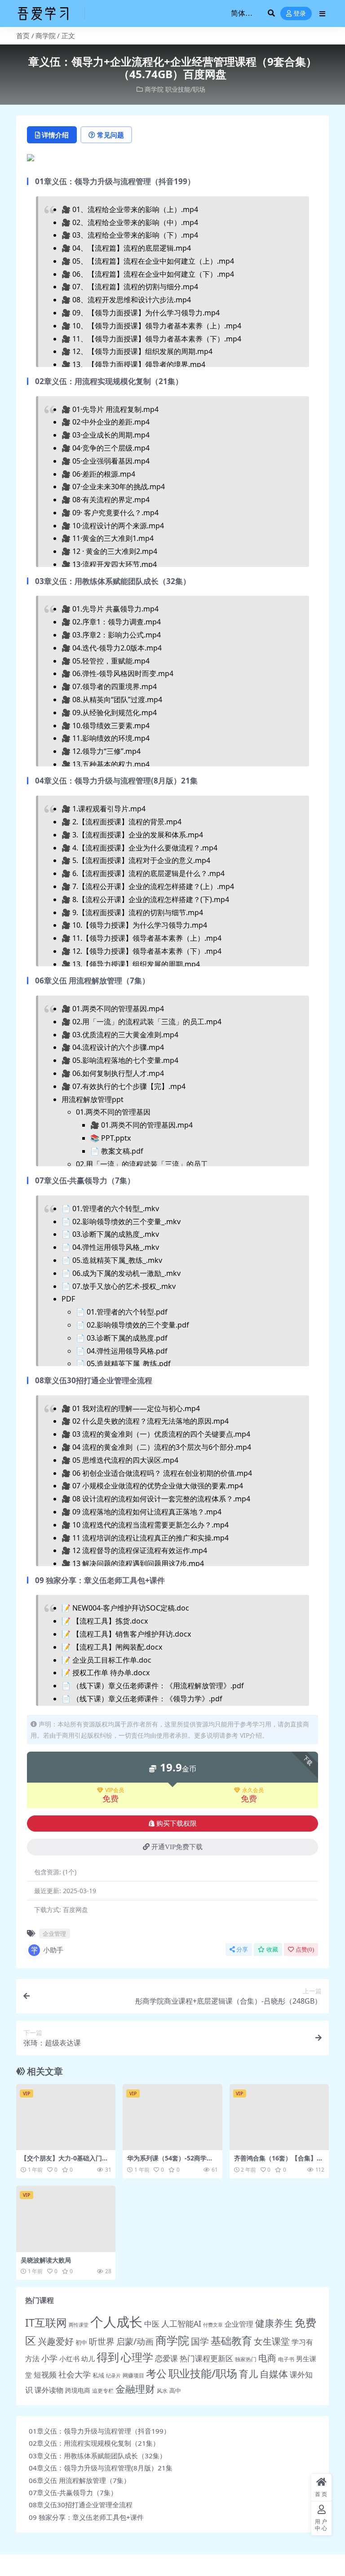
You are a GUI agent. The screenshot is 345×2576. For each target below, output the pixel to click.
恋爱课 (166, 2358)
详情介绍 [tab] (55, 135)
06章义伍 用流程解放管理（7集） (80, 2480)
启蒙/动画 (135, 2341)
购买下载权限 (177, 1824)
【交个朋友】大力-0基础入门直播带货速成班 (64, 2162)
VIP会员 (115, 1790)
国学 (200, 2341)
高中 (175, 2390)
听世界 (102, 2341)
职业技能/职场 (185, 89)
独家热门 (246, 2359)
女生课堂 (272, 2341)
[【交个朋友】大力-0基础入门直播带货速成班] (66, 2117)
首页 (23, 35)
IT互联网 (46, 2323)
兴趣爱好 (56, 2341)
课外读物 (49, 2390)
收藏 (272, 1950)
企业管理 (54, 1934)
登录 (300, 14)
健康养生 (274, 2323)
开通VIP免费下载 (177, 1847)
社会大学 (75, 2374)
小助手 (53, 1950)
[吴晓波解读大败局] (66, 2219)
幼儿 (88, 2359)
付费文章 (213, 2325)
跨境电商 (78, 2390)
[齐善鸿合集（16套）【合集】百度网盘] (279, 2117)
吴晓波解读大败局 (46, 2260)
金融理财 (135, 2389)
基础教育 (231, 2341)
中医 (152, 2324)
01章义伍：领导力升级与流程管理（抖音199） (100, 2431)
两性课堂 (79, 2325)
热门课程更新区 (206, 2358)
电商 (267, 2358)
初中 (81, 2342)
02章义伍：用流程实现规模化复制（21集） (94, 2443)
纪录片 (113, 2376)
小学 (49, 2358)
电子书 (286, 2359)
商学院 (46, 35)
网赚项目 (133, 2375)
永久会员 (253, 1790)
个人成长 (116, 2322)
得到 (108, 2357)
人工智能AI (181, 2324)
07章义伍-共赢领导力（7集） (73, 2492)
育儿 (248, 2374)
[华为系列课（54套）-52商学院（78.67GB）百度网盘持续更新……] (172, 2117)
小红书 (69, 2359)
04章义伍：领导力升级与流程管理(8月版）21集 (101, 2468)
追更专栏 (103, 2391)
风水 (162, 2391)
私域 (98, 2375)
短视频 (45, 2375)
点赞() (305, 1950)
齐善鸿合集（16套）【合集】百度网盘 (279, 2162)
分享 (242, 1950)
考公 (156, 2374)
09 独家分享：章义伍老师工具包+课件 (86, 2517)
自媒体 (274, 2374)
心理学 (137, 2357)
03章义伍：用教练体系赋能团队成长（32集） (97, 2456)
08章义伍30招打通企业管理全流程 (81, 2505)
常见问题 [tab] (111, 135)
